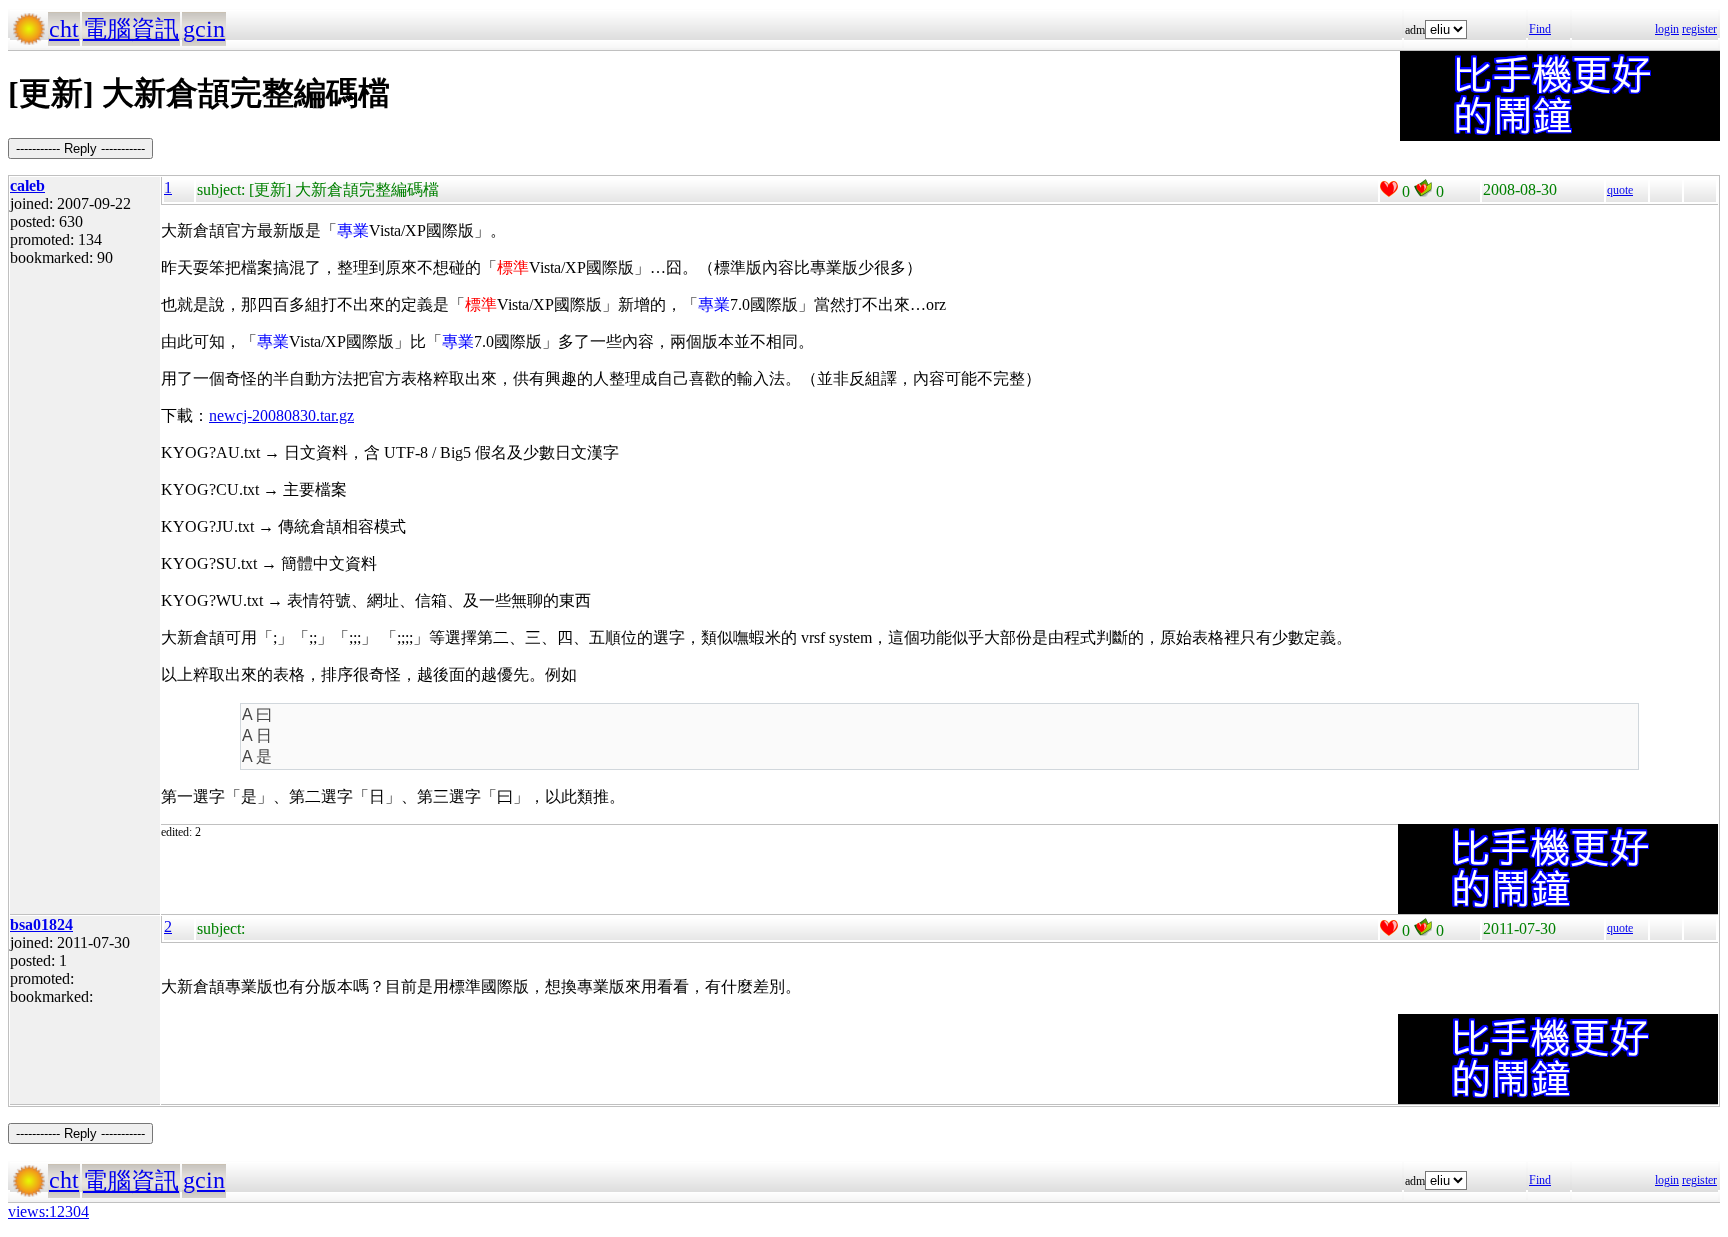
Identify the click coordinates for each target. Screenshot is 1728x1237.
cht (64, 29)
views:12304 (48, 1211)
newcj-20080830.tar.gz (281, 415)
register (1699, 29)
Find (1540, 29)
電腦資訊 (131, 29)
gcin (204, 29)
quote (1620, 190)
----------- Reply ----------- (80, 148)
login (1667, 29)
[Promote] (1389, 189)
